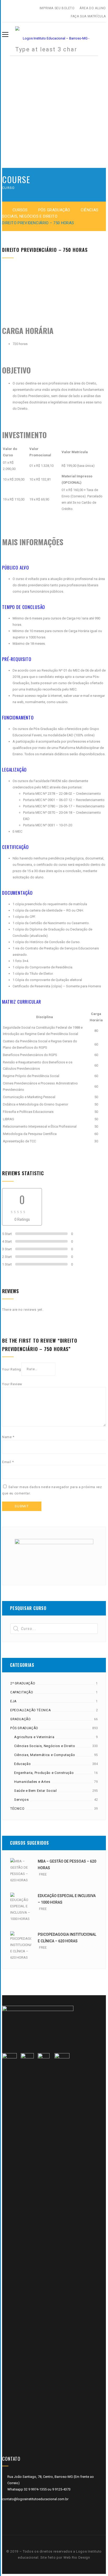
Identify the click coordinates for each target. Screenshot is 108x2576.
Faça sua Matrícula (88, 16)
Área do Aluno (93, 8)
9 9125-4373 (61, 2489)
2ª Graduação (23, 1683)
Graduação (20, 1719)
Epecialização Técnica (31, 1710)
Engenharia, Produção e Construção (44, 1773)
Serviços (21, 1800)
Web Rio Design (77, 2557)
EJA (13, 1701)
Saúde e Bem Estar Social (36, 1791)
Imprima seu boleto (57, 8)
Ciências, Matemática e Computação (45, 1755)
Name (8, 1437)
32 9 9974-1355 (36, 2489)
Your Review (12, 1384)
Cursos (20, 210)
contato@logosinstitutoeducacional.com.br (35, 2499)
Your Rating (12, 1369)
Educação (22, 1764)
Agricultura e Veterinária (34, 1737)
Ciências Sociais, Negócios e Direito (45, 1746)
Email (8, 1462)
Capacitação (22, 1692)
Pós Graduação (54, 210)
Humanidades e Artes (32, 1782)
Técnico (17, 1809)
